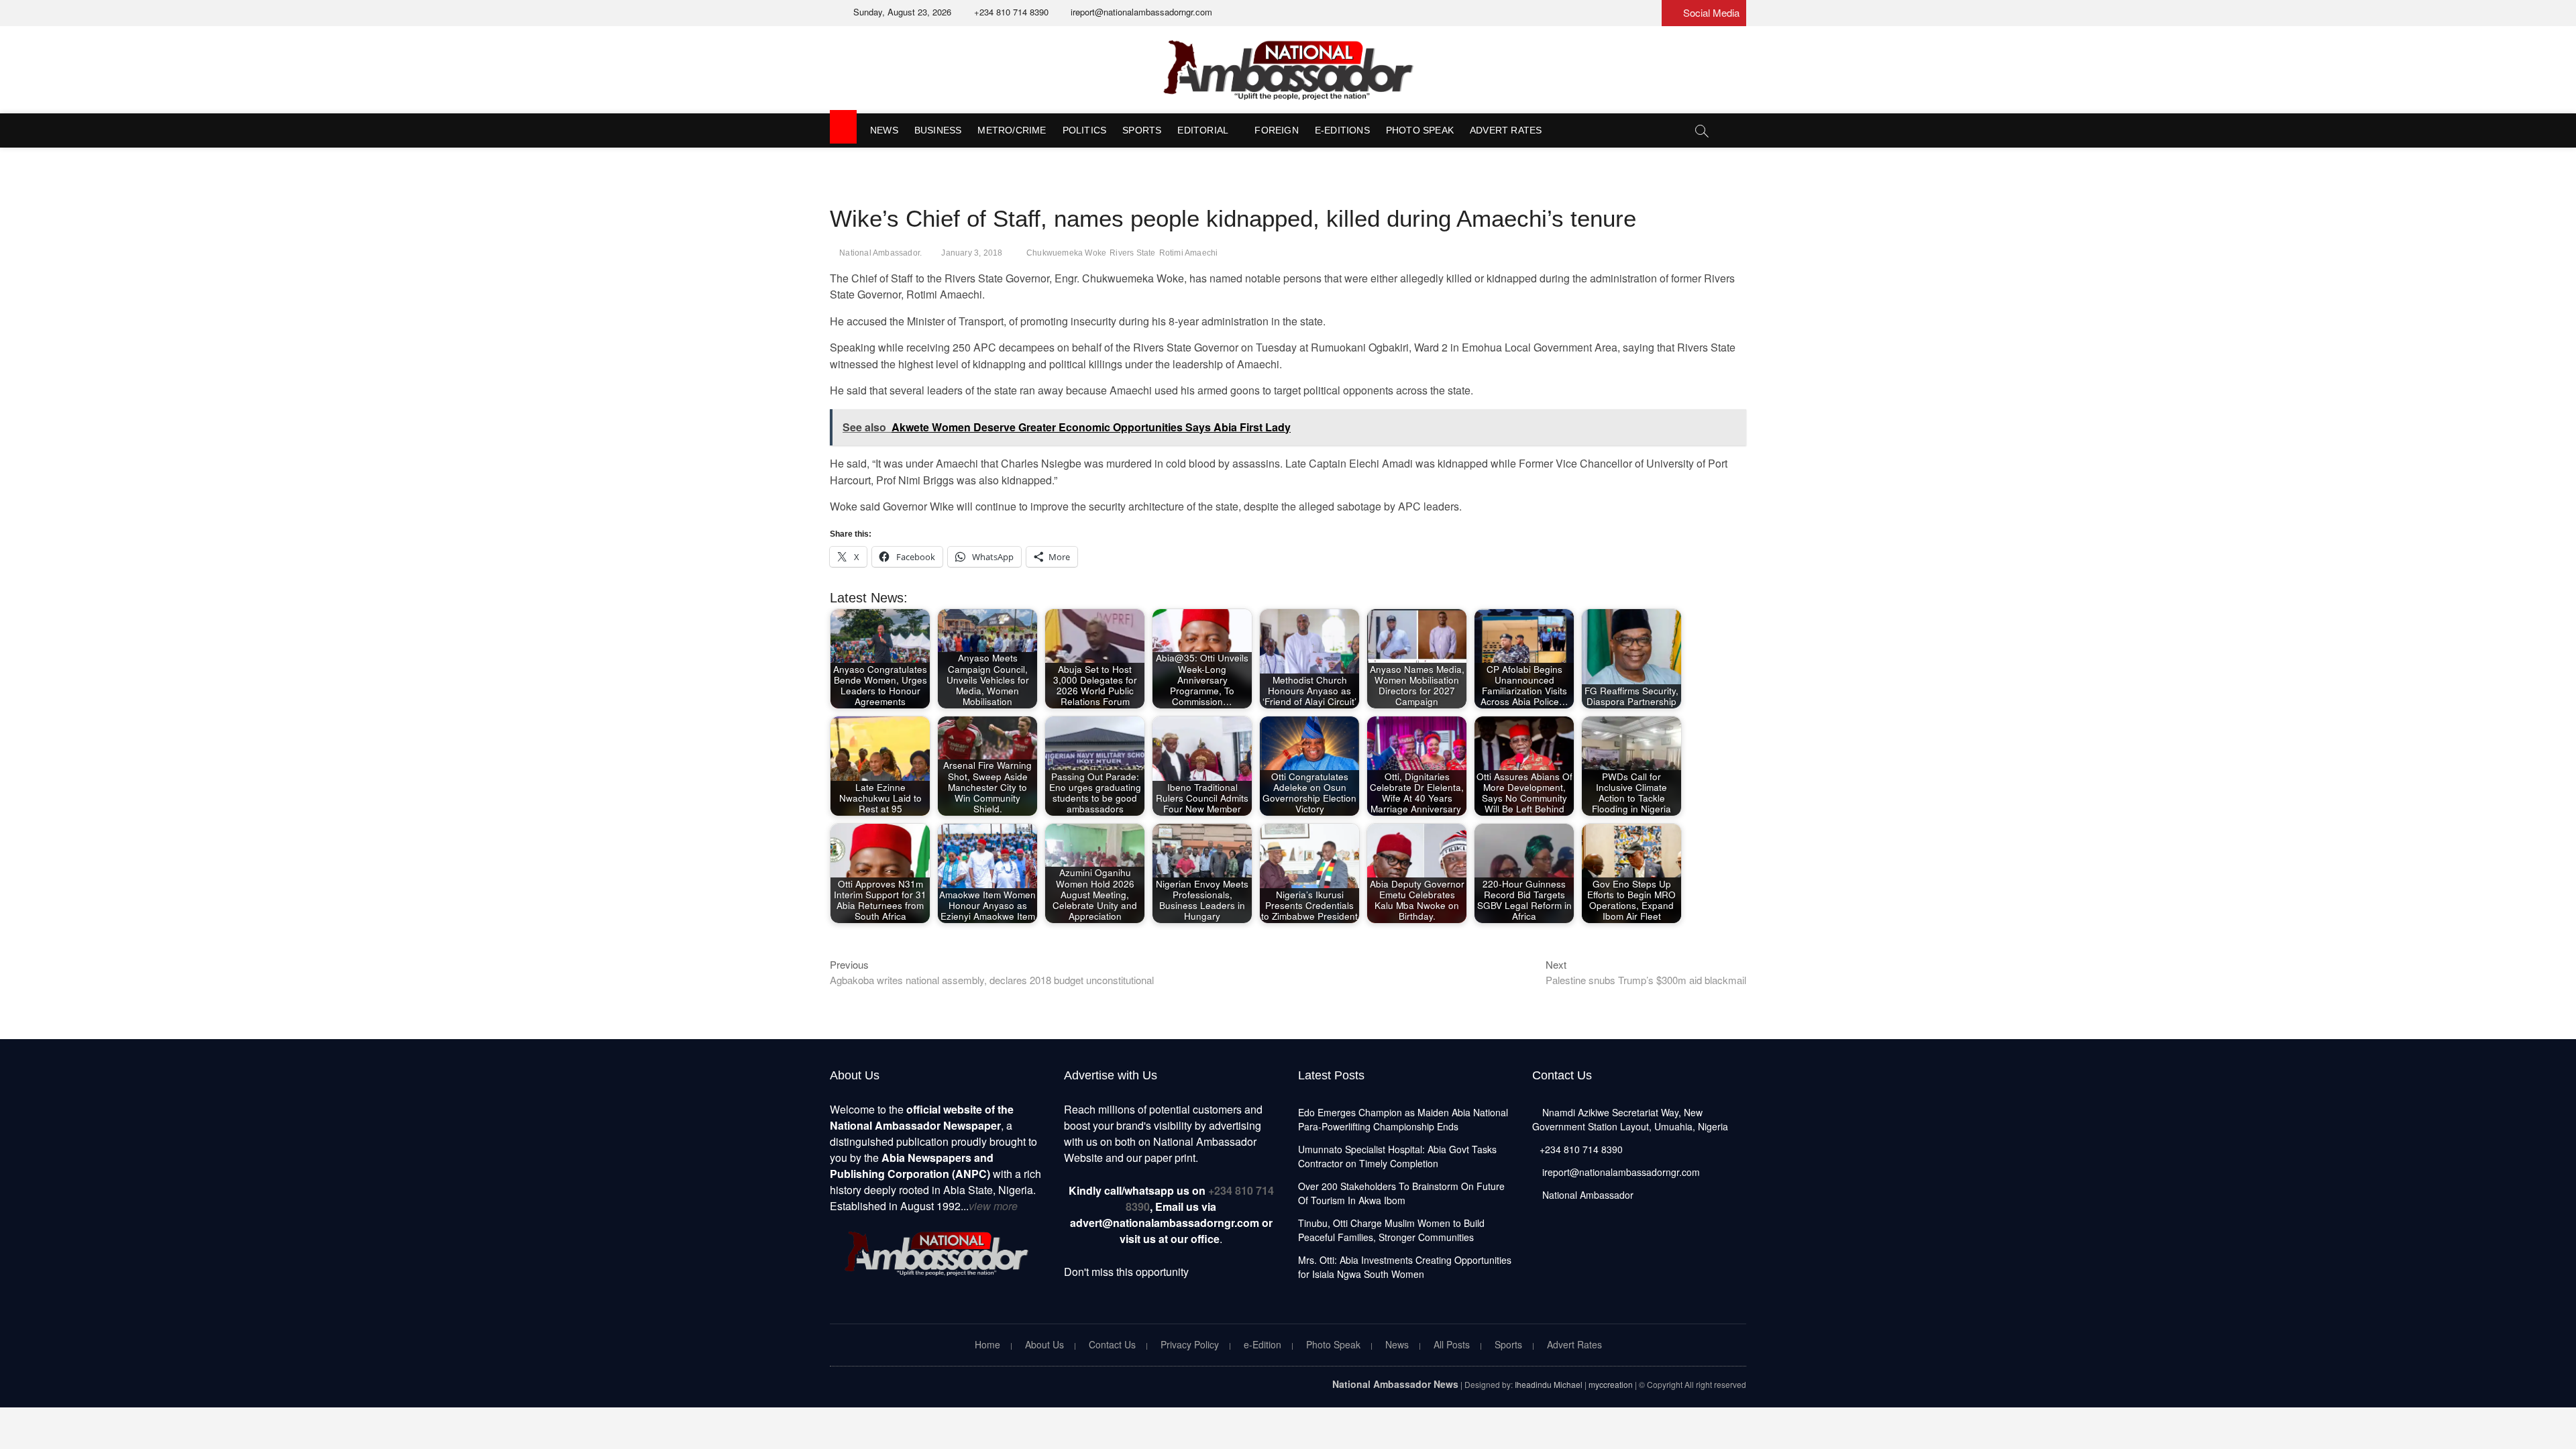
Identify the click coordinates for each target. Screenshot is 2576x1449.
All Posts (1452, 1344)
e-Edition (1263, 1344)
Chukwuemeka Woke (1066, 253)
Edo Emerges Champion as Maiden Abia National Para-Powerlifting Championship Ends (1403, 1119)
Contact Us (1112, 1344)
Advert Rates (1506, 130)
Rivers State (1132, 253)
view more (993, 1206)
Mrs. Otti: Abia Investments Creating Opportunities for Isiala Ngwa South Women (1405, 1267)
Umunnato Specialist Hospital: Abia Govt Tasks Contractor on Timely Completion (1397, 1156)
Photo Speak (1420, 130)
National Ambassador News (1395, 1384)
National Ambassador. (880, 253)
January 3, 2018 (972, 253)
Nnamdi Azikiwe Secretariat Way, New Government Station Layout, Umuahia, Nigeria (1630, 1119)
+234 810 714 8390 (1010, 12)
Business (938, 130)
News (884, 130)
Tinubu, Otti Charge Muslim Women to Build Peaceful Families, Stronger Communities (1391, 1230)
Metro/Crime (1012, 130)
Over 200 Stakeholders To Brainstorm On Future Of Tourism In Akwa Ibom (1401, 1193)
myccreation (1611, 1384)
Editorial (1203, 130)
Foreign (1276, 130)
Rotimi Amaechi (1189, 253)
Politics (1085, 130)
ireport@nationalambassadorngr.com (1140, 12)
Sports (1142, 130)
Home (987, 1344)
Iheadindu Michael (1549, 1384)
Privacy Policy (1190, 1344)
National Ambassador (1587, 1195)
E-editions (1342, 130)
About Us (1044, 1344)
